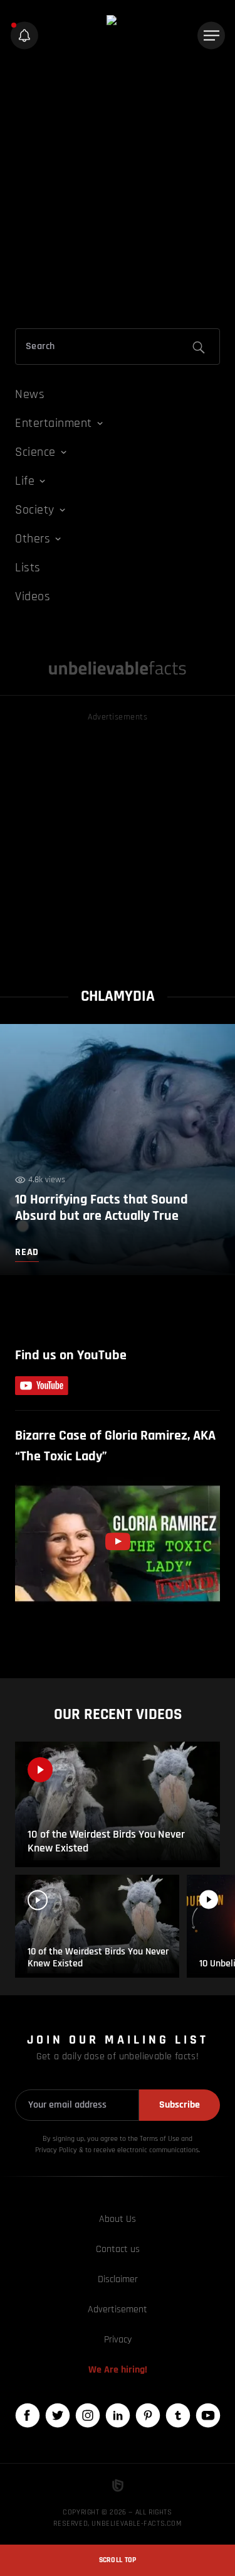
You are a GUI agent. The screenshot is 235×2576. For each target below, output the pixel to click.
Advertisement (118, 2309)
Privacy (118, 2340)
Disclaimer (118, 2279)
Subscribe (180, 2105)
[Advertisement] (118, 192)
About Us (118, 2219)
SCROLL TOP (118, 2560)
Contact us (118, 2249)
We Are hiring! (118, 2370)
